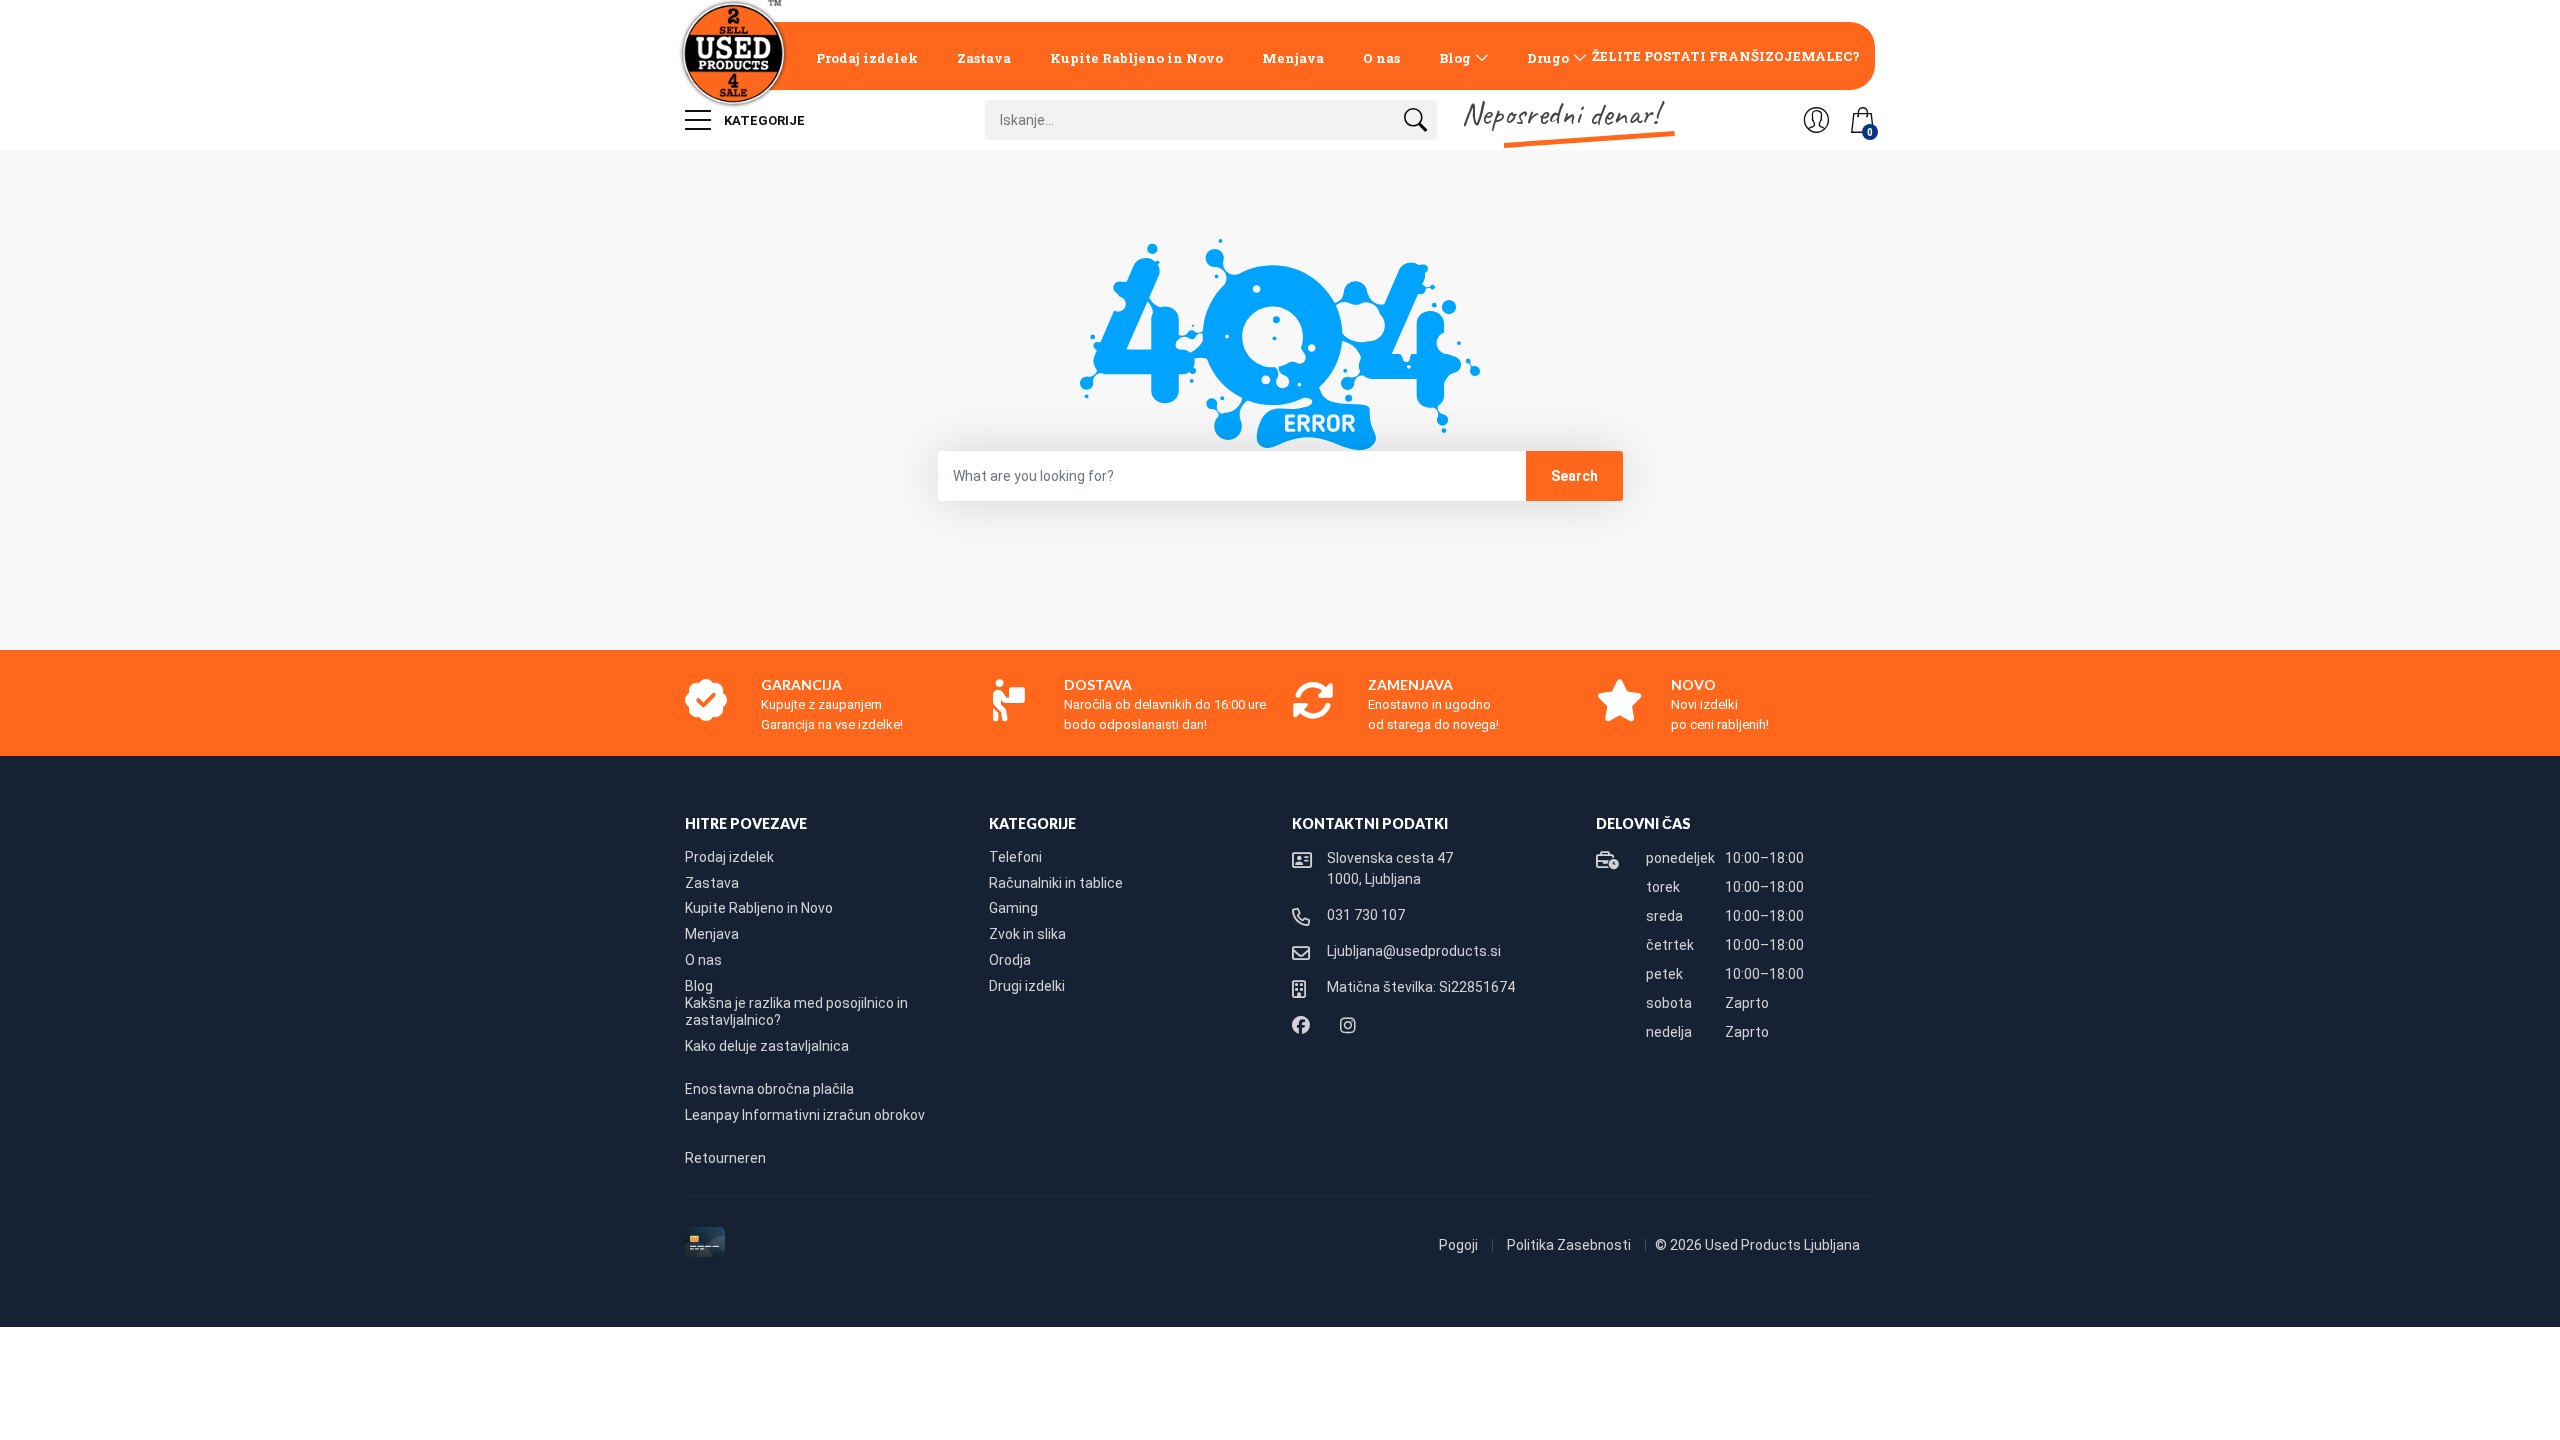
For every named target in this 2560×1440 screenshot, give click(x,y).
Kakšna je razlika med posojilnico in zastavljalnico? (796, 1012)
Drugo (1548, 58)
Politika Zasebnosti (1570, 1245)
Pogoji (1460, 1245)
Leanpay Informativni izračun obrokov (805, 1115)
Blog (1455, 58)
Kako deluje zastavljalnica (767, 1046)
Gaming (1013, 908)
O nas (1381, 58)
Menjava (1293, 58)
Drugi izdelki (1027, 986)
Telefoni (1015, 857)
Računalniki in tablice (1056, 883)
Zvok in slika (1027, 934)
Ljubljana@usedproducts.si (1414, 951)
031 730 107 (1366, 915)
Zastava (984, 58)
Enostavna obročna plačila (769, 1089)
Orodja (1010, 960)
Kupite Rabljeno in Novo (1136, 58)
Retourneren (725, 1158)
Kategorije (763, 120)
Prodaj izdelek (867, 58)
